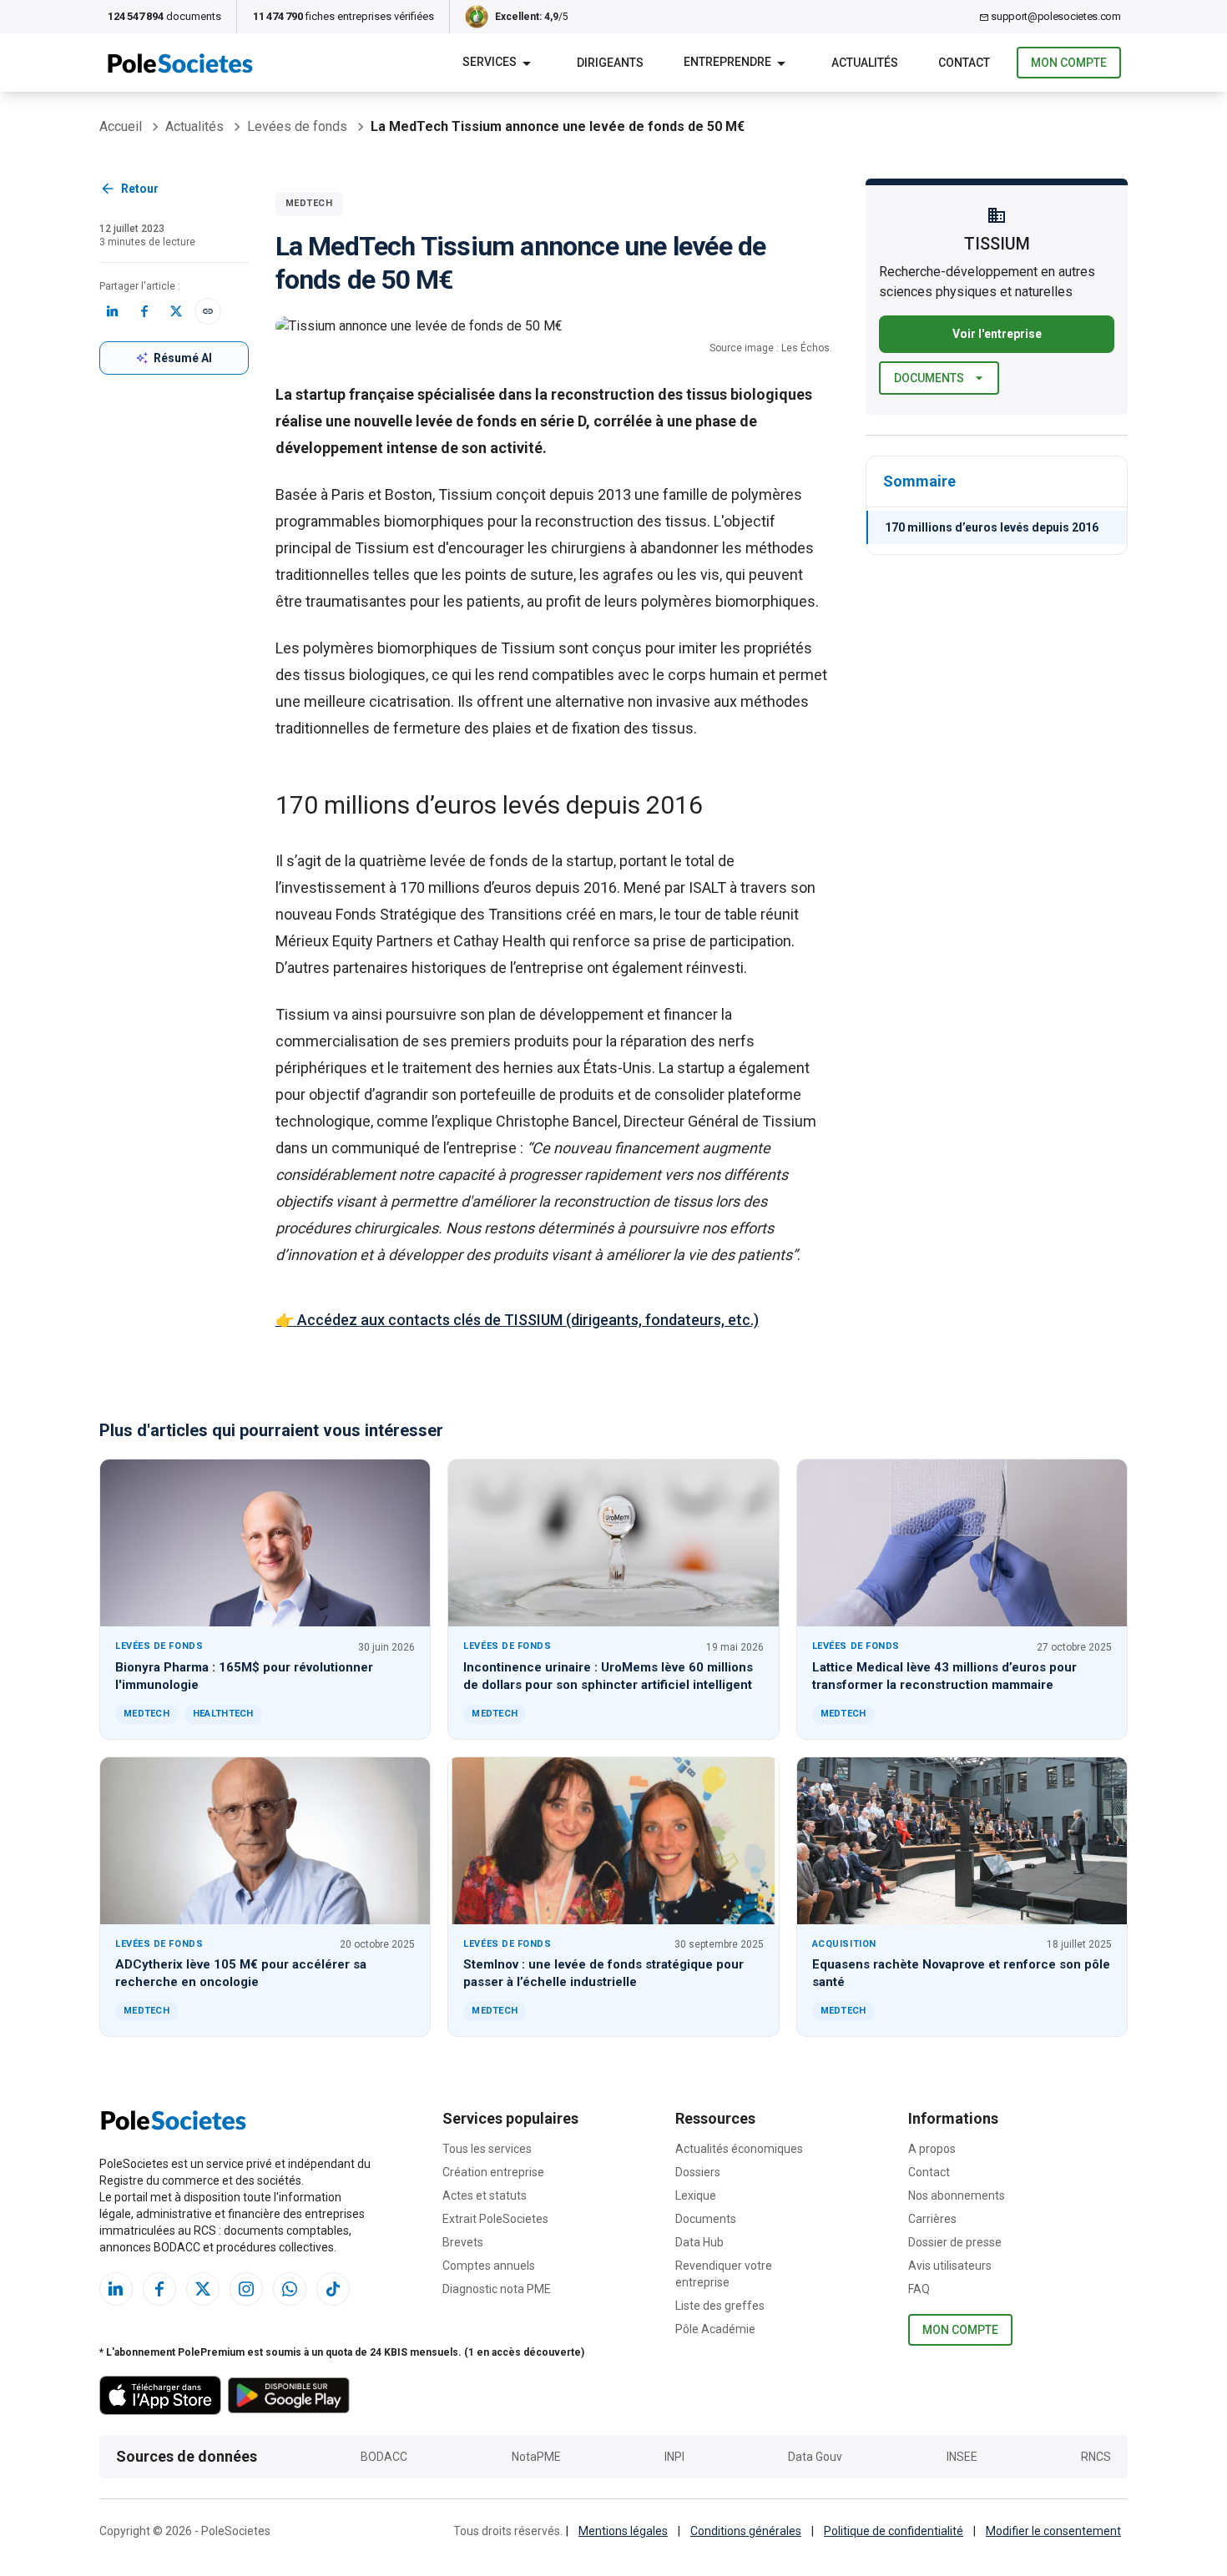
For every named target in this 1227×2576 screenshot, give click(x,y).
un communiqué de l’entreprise (414, 1148)
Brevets (463, 2242)
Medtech (309, 203)
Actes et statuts (485, 2195)
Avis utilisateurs (950, 2266)
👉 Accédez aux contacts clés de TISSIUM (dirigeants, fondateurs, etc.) (517, 1320)
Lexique (696, 2195)
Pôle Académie (715, 2329)
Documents (929, 378)
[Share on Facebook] (144, 311)
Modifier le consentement (1053, 2531)
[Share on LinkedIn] (113, 311)
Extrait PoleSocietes (495, 2219)
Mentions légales (623, 2531)
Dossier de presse (955, 2242)
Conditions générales (746, 2531)
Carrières (932, 2219)
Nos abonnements (957, 2195)
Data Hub (699, 2242)
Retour (140, 189)
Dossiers (698, 2172)
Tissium (465, 494)
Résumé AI (183, 358)
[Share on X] (176, 311)
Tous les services (487, 2149)
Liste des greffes (720, 2306)
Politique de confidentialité (894, 2531)
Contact (929, 2172)
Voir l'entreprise (997, 334)
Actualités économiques (739, 2149)
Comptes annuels (489, 2266)
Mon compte (1069, 63)
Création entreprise (493, 2172)
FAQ (919, 2289)
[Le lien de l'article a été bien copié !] (208, 311)
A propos (932, 2149)
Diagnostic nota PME (497, 2289)
